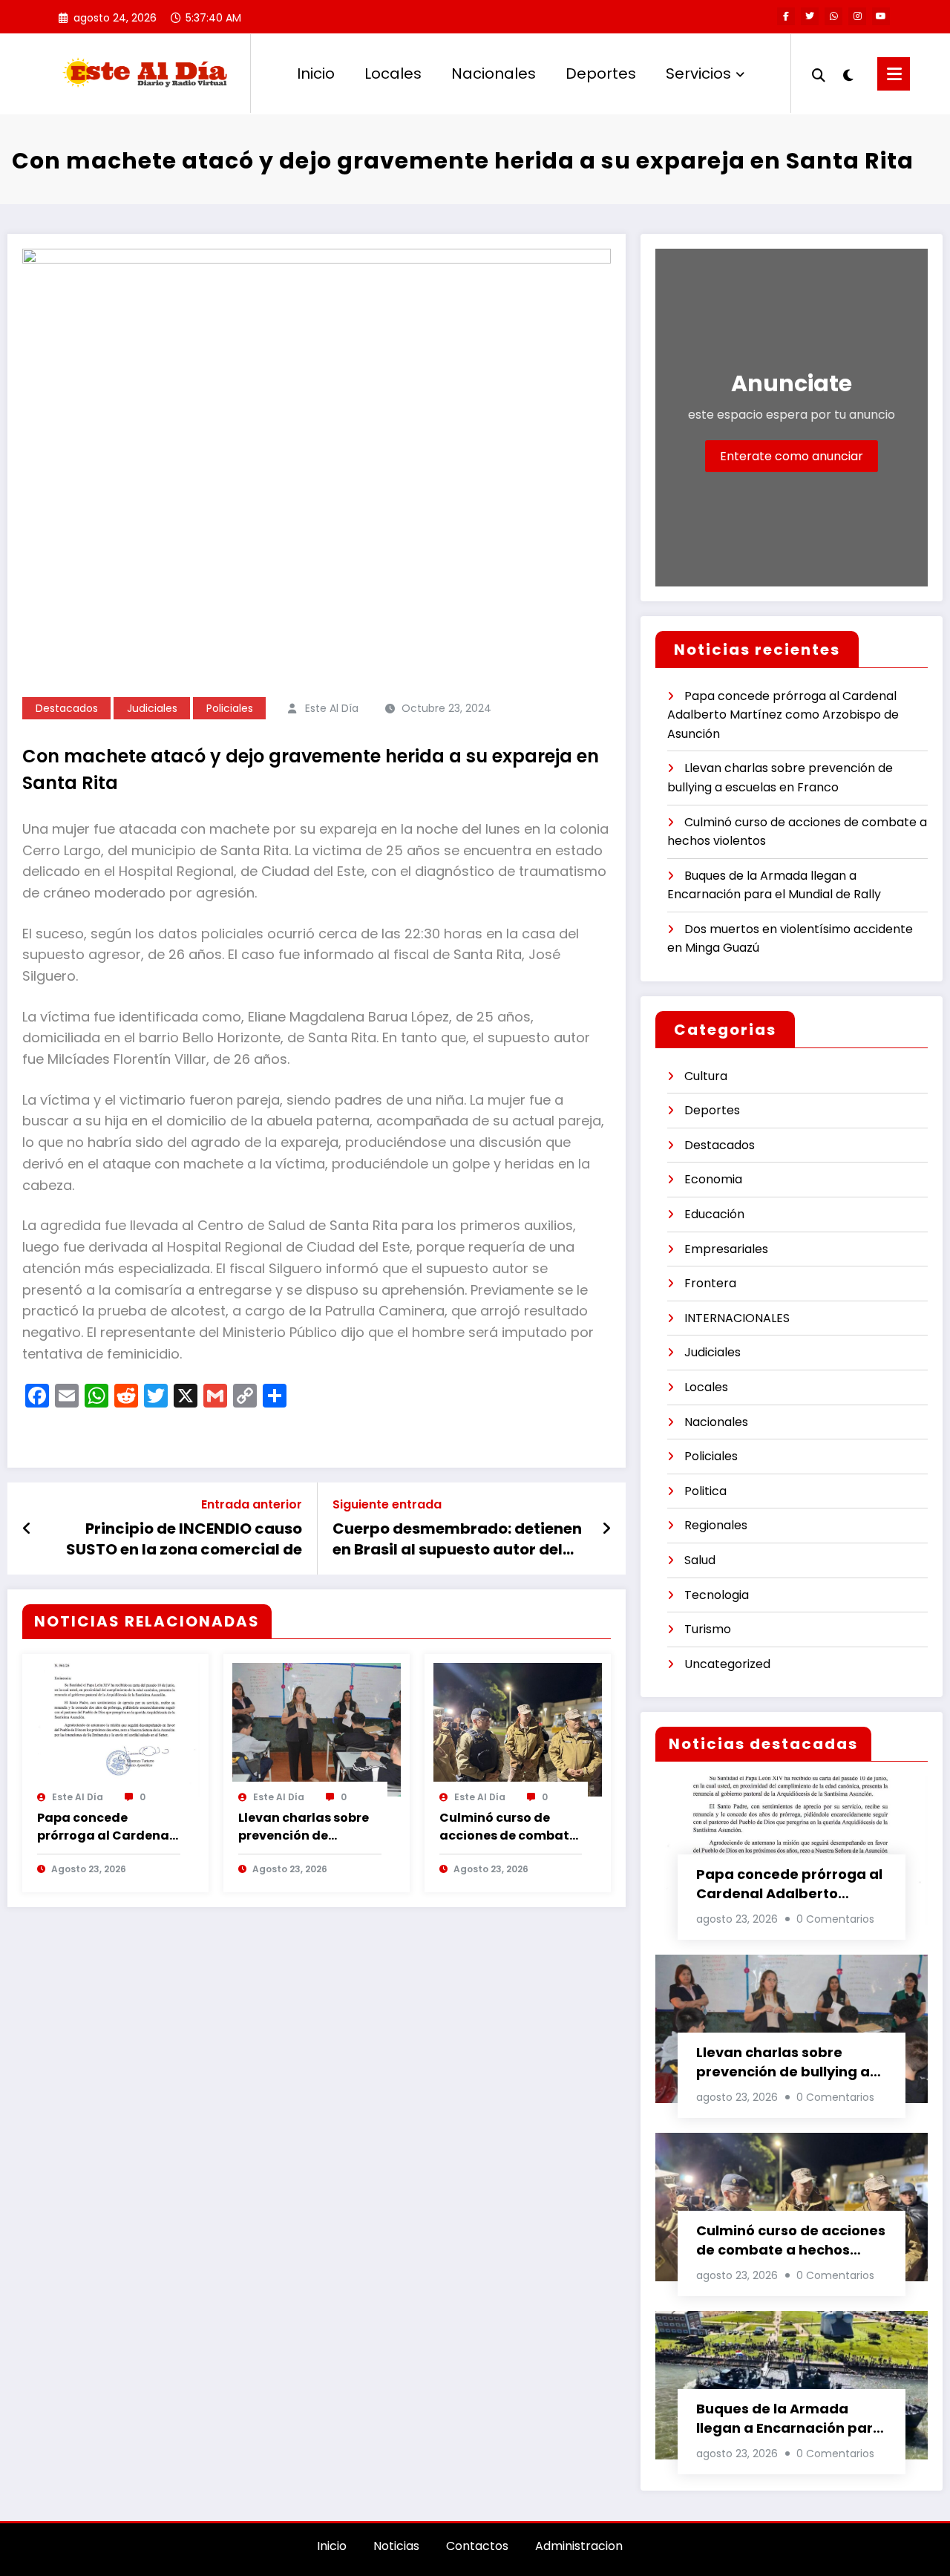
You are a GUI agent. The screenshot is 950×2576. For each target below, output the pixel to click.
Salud (700, 1560)
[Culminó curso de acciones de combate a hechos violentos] (518, 1729)
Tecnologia (717, 1595)
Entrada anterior (252, 1504)
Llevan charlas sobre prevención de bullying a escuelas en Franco (308, 1827)
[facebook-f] (786, 16)
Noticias (396, 2546)
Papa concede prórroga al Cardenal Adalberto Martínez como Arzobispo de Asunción (105, 1827)
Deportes (601, 73)
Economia (713, 1179)
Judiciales (152, 708)
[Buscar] (819, 73)
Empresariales (726, 1249)
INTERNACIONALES (737, 1318)
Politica (705, 1491)
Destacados (67, 708)
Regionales (716, 1525)
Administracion (579, 2546)
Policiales (230, 708)
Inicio (316, 73)
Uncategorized (727, 1664)
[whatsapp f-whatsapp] (833, 16)
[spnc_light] (848, 73)
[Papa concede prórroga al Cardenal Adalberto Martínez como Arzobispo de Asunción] (115, 1729)
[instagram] (857, 16)
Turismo (708, 1629)
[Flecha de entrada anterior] (27, 1529)
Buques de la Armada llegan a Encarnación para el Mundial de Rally (789, 2419)
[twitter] (810, 16)
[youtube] (881, 16)
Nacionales (494, 73)
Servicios (698, 73)
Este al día (332, 708)
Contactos (477, 2546)
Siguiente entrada (387, 1504)
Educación (714, 1214)
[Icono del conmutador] (894, 74)
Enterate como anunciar (792, 456)
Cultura (706, 1076)
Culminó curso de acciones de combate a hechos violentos (508, 1827)
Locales (393, 73)
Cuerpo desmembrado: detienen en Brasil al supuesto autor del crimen (457, 1539)
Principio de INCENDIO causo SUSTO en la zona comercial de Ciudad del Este (184, 1539)
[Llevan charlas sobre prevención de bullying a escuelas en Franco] (317, 1729)
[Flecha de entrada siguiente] (606, 1529)
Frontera (710, 1283)
